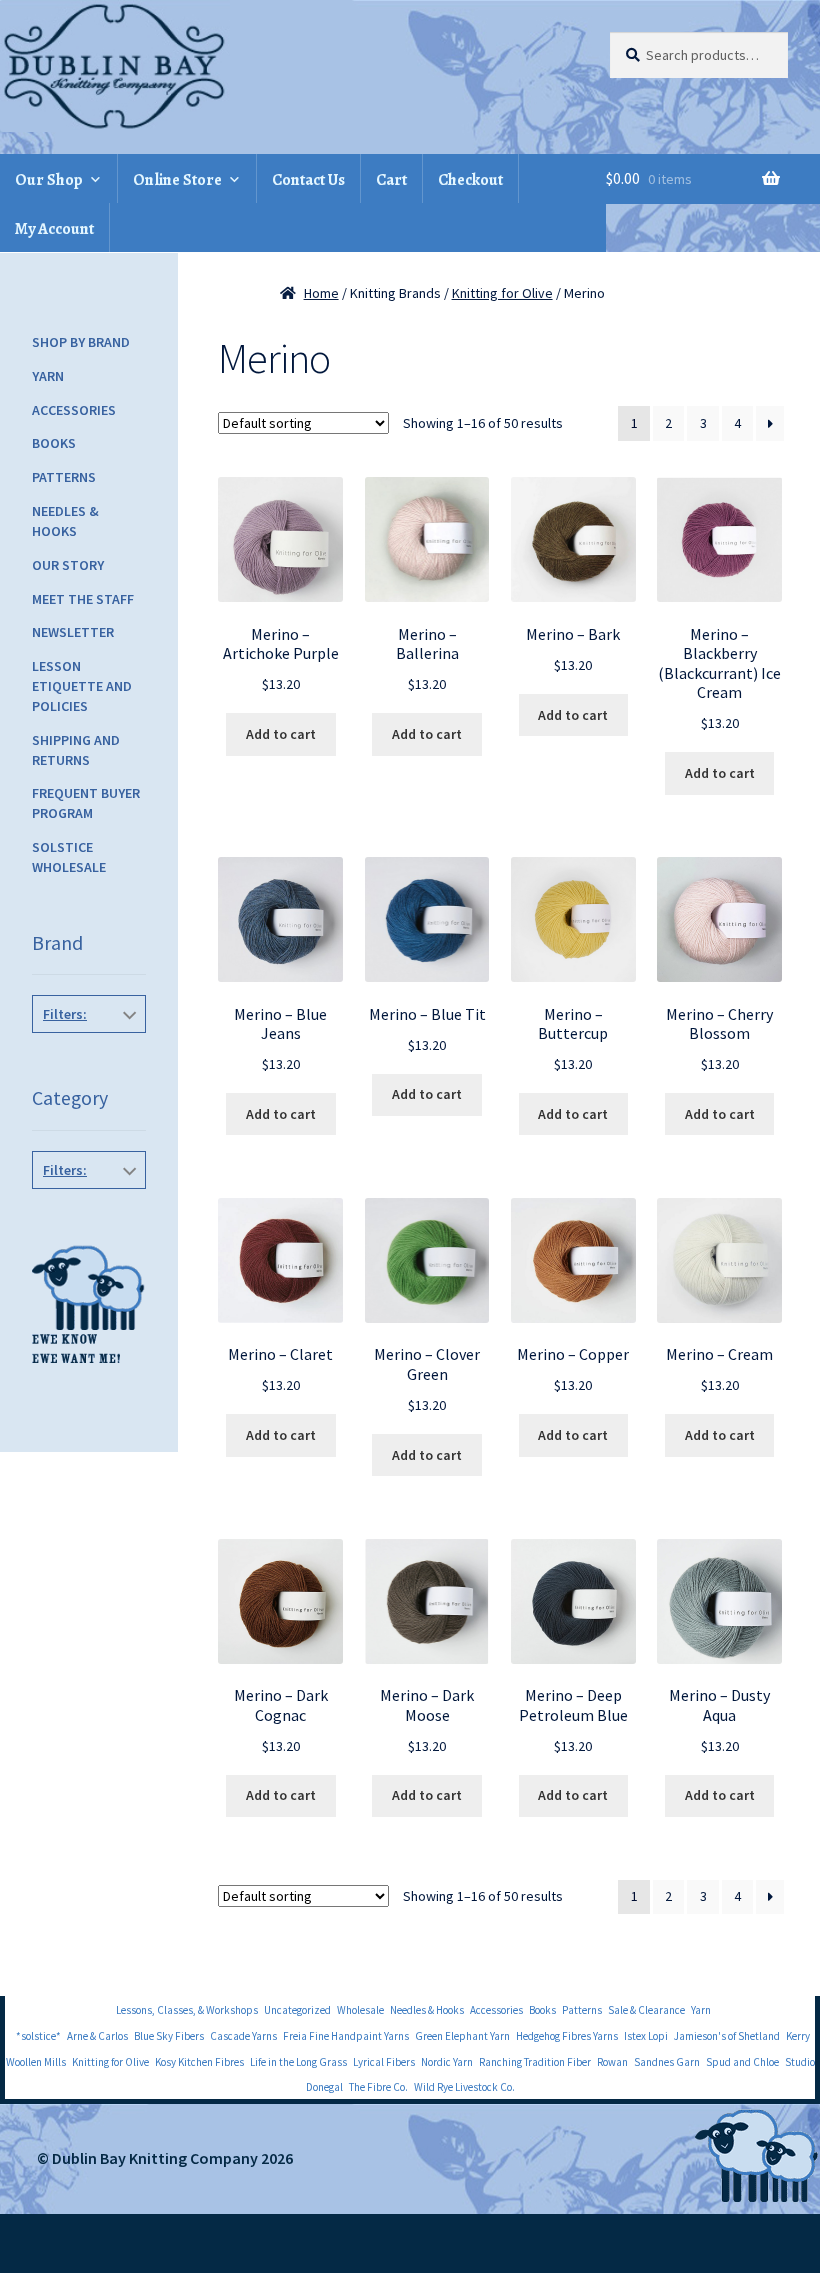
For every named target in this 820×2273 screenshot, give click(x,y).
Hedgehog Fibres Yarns (567, 2036)
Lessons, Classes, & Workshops (187, 2010)
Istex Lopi (646, 2036)
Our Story (68, 565)
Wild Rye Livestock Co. (464, 2087)
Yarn (48, 376)
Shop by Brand (81, 342)
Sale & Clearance (646, 2010)
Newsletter (73, 632)
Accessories (74, 410)
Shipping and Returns (76, 750)
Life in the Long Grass (298, 2062)
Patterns (64, 477)
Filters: (65, 1014)
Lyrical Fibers (384, 2062)
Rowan (612, 2062)
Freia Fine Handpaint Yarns (346, 2036)
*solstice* (38, 2036)
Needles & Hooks (65, 521)
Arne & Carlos (97, 2036)
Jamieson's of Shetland (727, 2036)
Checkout (470, 180)
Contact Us (308, 180)
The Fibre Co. (378, 2087)
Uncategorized (297, 2010)
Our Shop (49, 180)
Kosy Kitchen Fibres (199, 2062)
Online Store (177, 180)
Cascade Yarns (243, 2036)
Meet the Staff (83, 599)
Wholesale (360, 2010)
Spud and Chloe (742, 2062)
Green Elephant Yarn (462, 2036)
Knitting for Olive (502, 293)
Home (321, 293)
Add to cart (281, 734)
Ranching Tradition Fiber (535, 2062)
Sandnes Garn (667, 2062)
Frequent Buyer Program (86, 803)
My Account (54, 229)
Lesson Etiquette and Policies (82, 686)
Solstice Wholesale (69, 857)
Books (54, 443)
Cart (391, 180)
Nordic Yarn (447, 2062)
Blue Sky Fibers (169, 2036)
